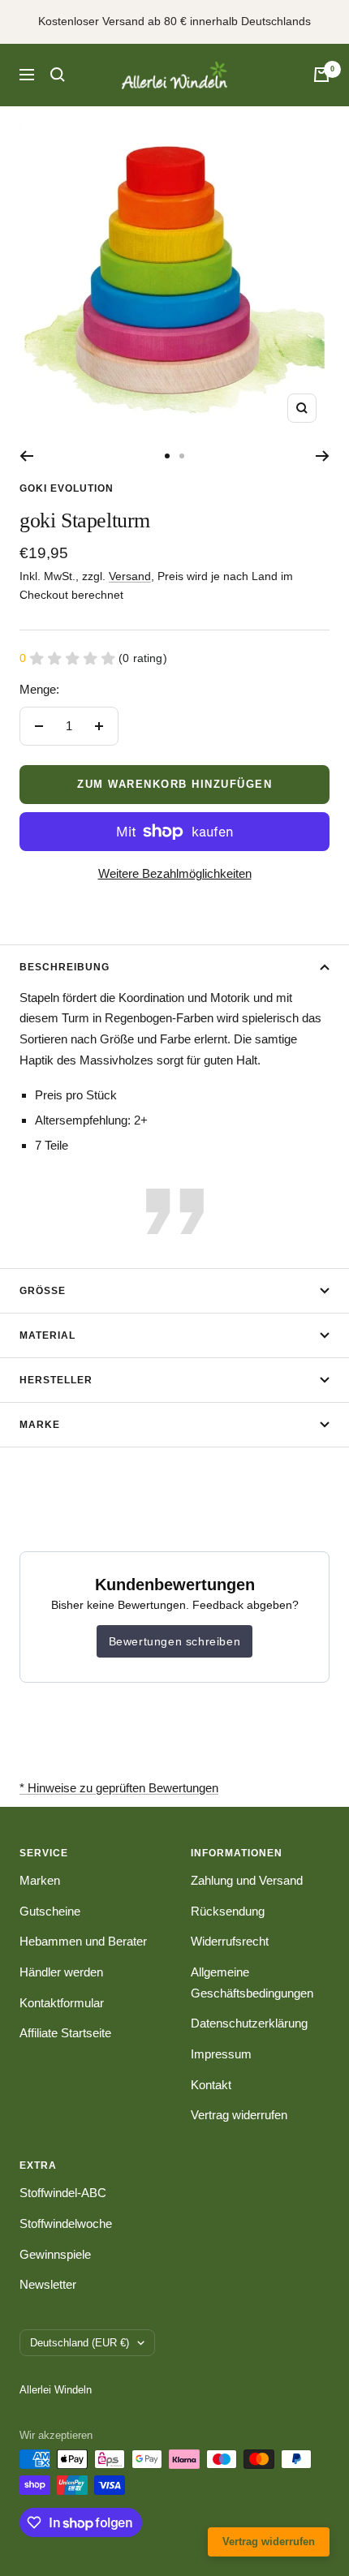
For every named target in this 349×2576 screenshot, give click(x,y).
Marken (40, 1880)
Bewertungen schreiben (175, 1641)
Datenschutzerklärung (249, 2023)
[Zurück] (26, 456)
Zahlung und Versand (247, 1880)
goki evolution (67, 488)
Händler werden (61, 1972)
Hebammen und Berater (83, 1941)
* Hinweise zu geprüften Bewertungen (119, 1788)
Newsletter (48, 2284)
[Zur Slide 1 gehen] (167, 456)
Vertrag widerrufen (239, 2115)
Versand (130, 576)
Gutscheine (50, 1911)
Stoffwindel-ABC (63, 2193)
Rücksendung (228, 1911)
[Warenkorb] (321, 75)
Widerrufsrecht (230, 1941)
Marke (40, 1425)
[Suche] (58, 75)
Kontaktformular (62, 2003)
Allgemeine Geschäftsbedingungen (252, 1983)
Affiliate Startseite (65, 2033)
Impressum (221, 2054)
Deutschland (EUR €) (80, 2343)
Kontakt (211, 2085)
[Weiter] (323, 456)
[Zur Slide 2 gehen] (182, 456)
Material (47, 1335)
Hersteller (56, 1380)
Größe (43, 1291)
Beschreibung (65, 967)
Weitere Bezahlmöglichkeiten (175, 873)
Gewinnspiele (55, 2254)
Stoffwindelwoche (66, 2223)
